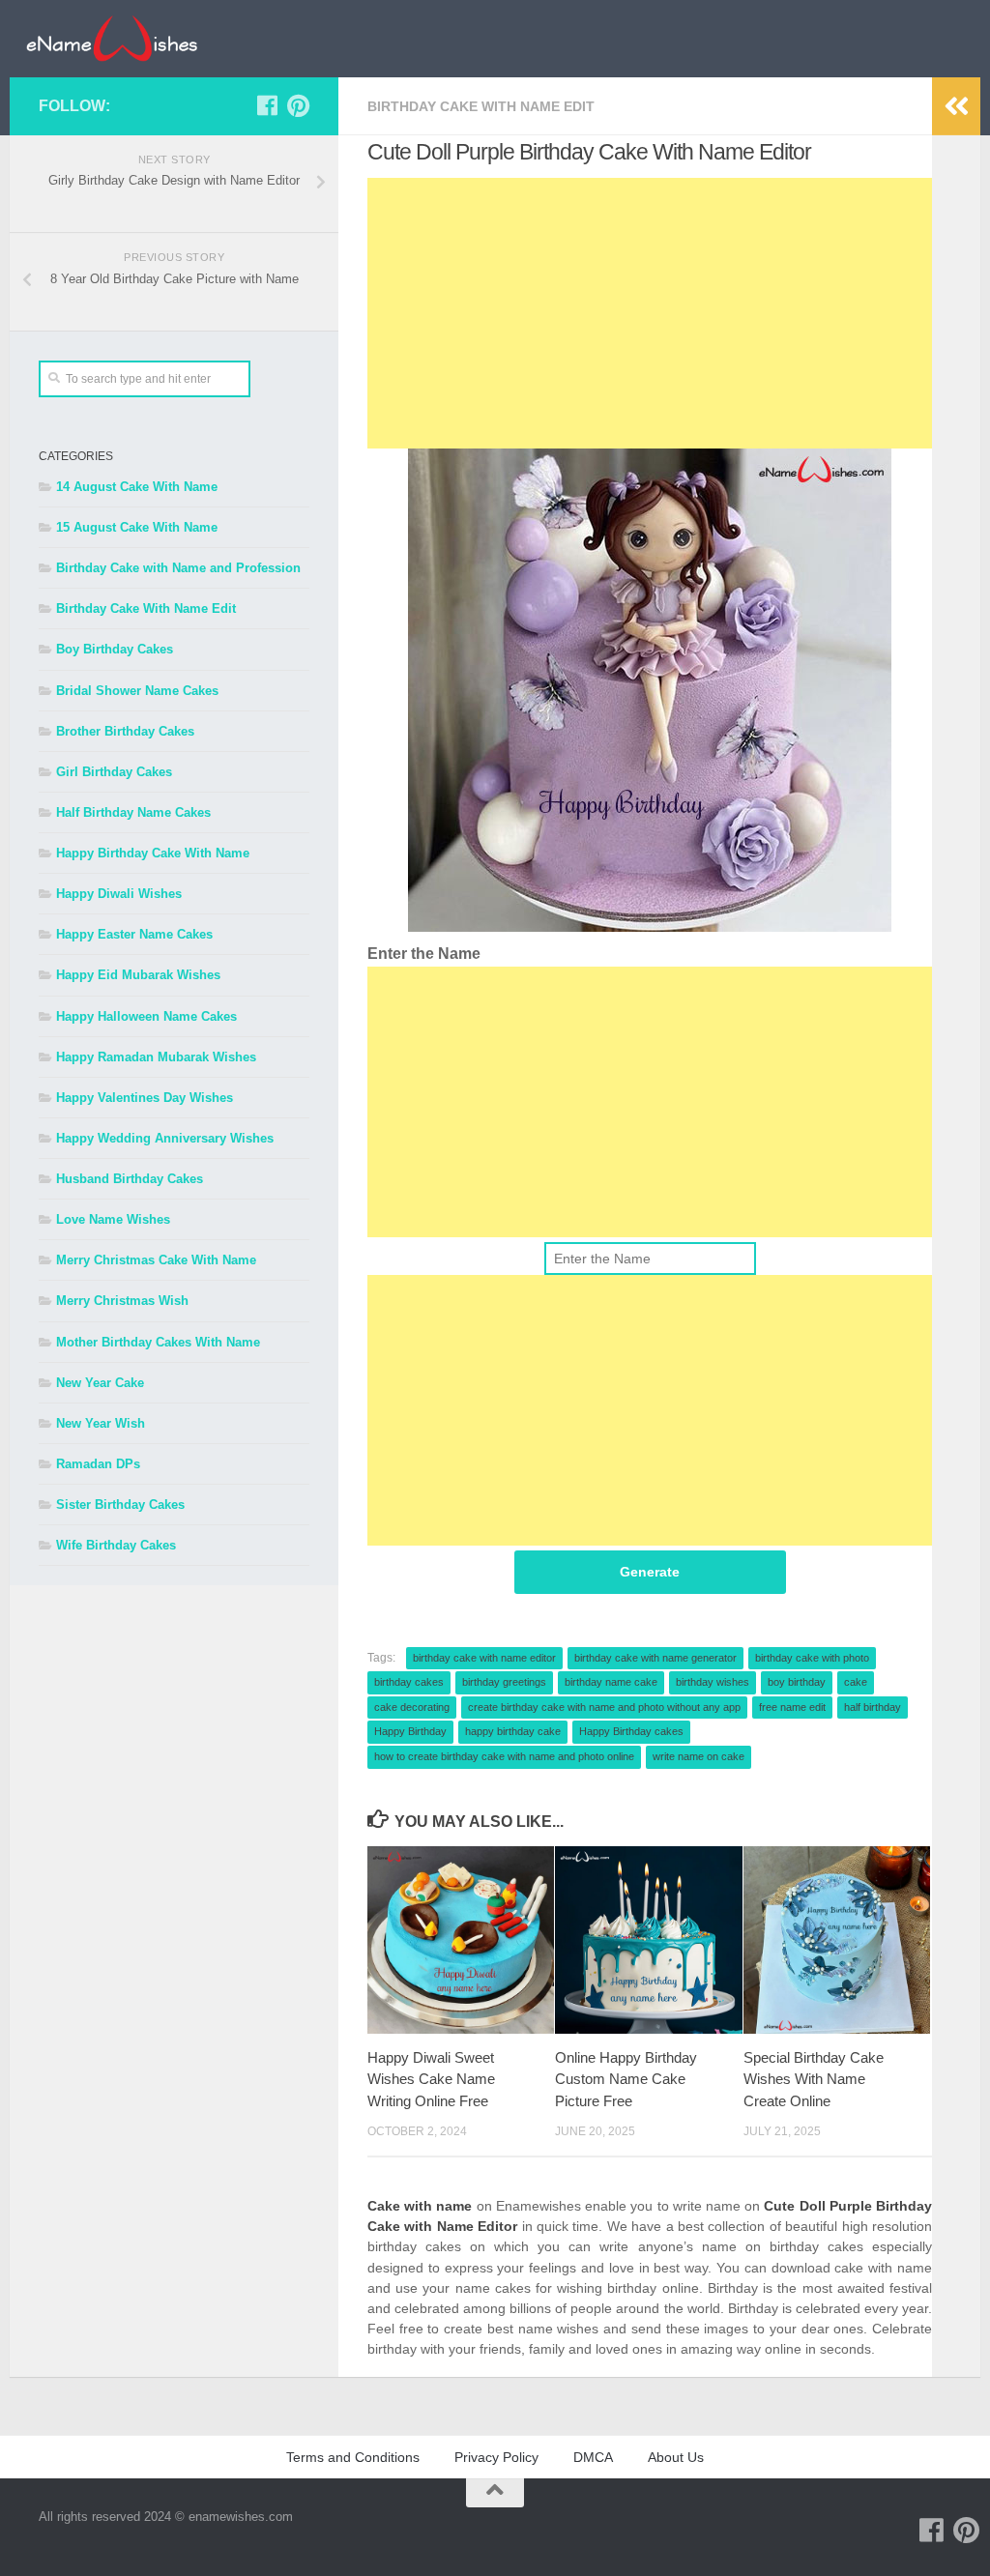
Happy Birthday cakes (631, 1731)
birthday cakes (409, 1682)
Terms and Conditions (353, 2457)
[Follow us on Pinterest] (298, 105)
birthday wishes (713, 1682)
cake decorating (412, 1707)
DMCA (593, 2457)
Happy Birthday (410, 1731)
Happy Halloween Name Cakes (146, 1016)
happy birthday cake (513, 1731)
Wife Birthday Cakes (116, 1545)
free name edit (792, 1707)
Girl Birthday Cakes (114, 772)
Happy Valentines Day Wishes (145, 1098)
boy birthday (797, 1682)
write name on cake (699, 1756)
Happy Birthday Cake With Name (153, 853)
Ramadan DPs (98, 1464)
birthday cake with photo (812, 1658)
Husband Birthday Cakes (130, 1179)
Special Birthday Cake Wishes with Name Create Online (814, 2079)
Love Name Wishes (113, 1219)
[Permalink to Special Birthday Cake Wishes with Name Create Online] (837, 1939)
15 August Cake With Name (137, 527)
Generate (650, 1572)
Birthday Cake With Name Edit (481, 106)
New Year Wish (101, 1423)
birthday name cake (611, 1682)
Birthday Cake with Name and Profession (178, 568)
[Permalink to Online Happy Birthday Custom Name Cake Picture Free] (648, 1939)
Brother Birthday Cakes (125, 731)
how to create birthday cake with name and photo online (504, 1756)
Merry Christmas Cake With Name (156, 1260)
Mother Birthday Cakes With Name (158, 1342)
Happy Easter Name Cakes (134, 934)
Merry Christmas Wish (122, 1301)
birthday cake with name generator (655, 1658)
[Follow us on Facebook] (267, 105)
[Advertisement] (650, 313)
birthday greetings (504, 1682)
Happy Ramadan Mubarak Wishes (156, 1057)
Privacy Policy (496, 2457)
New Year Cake (100, 1383)
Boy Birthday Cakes (115, 649)
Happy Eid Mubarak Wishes (138, 975)
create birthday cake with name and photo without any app (604, 1707)
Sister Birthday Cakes (120, 1505)
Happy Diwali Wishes (119, 894)
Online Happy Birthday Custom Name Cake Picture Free (626, 2079)
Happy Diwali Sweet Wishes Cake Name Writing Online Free (431, 2079)
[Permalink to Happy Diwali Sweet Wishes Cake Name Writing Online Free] (461, 1939)
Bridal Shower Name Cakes (137, 691)
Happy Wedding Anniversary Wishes (165, 1138)
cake (856, 1682)
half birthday (873, 1707)
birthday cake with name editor (484, 1658)
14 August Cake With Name (137, 487)
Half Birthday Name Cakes (133, 812)
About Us (676, 2457)
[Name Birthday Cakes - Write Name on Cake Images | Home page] (112, 39)
